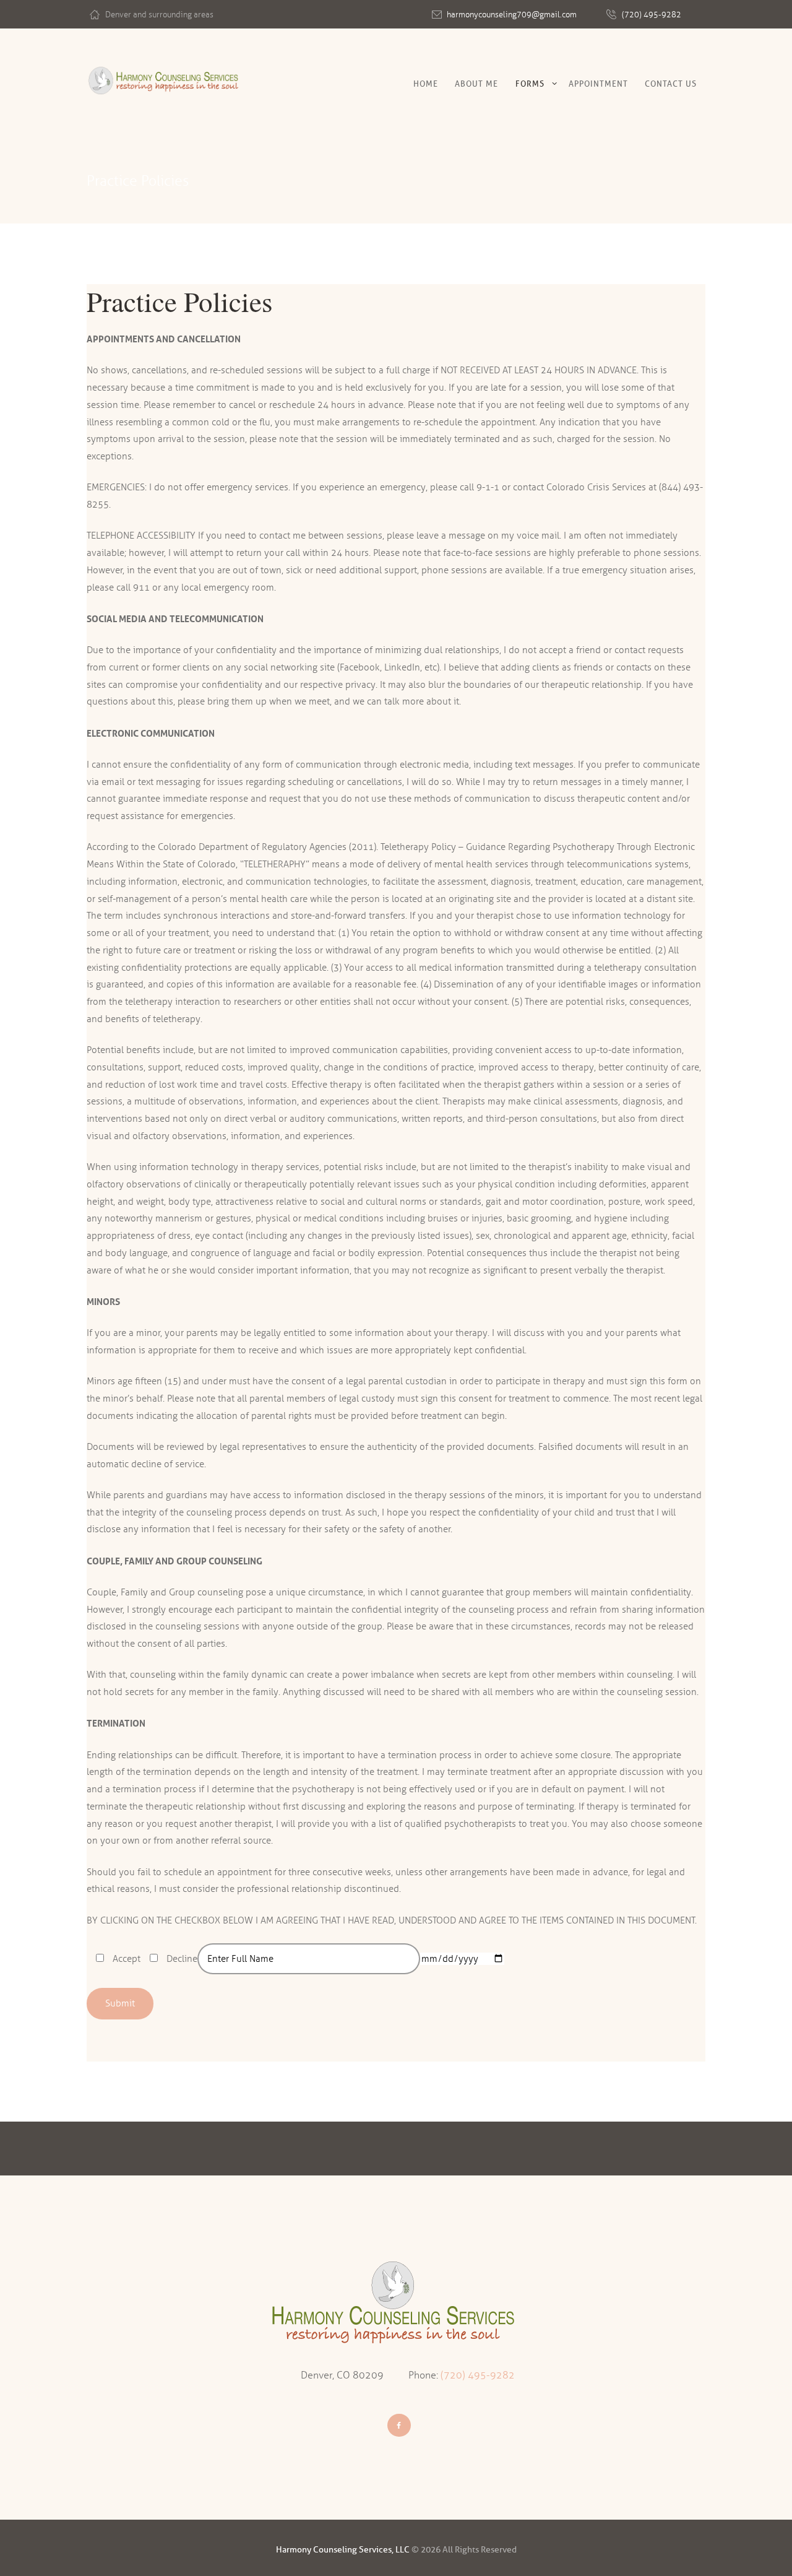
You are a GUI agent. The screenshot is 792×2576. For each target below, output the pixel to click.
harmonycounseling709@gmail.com (512, 15)
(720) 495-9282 (652, 15)
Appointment (598, 84)
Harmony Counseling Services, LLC (343, 2550)
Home (426, 84)
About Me (476, 84)
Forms (530, 84)
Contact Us (671, 84)
